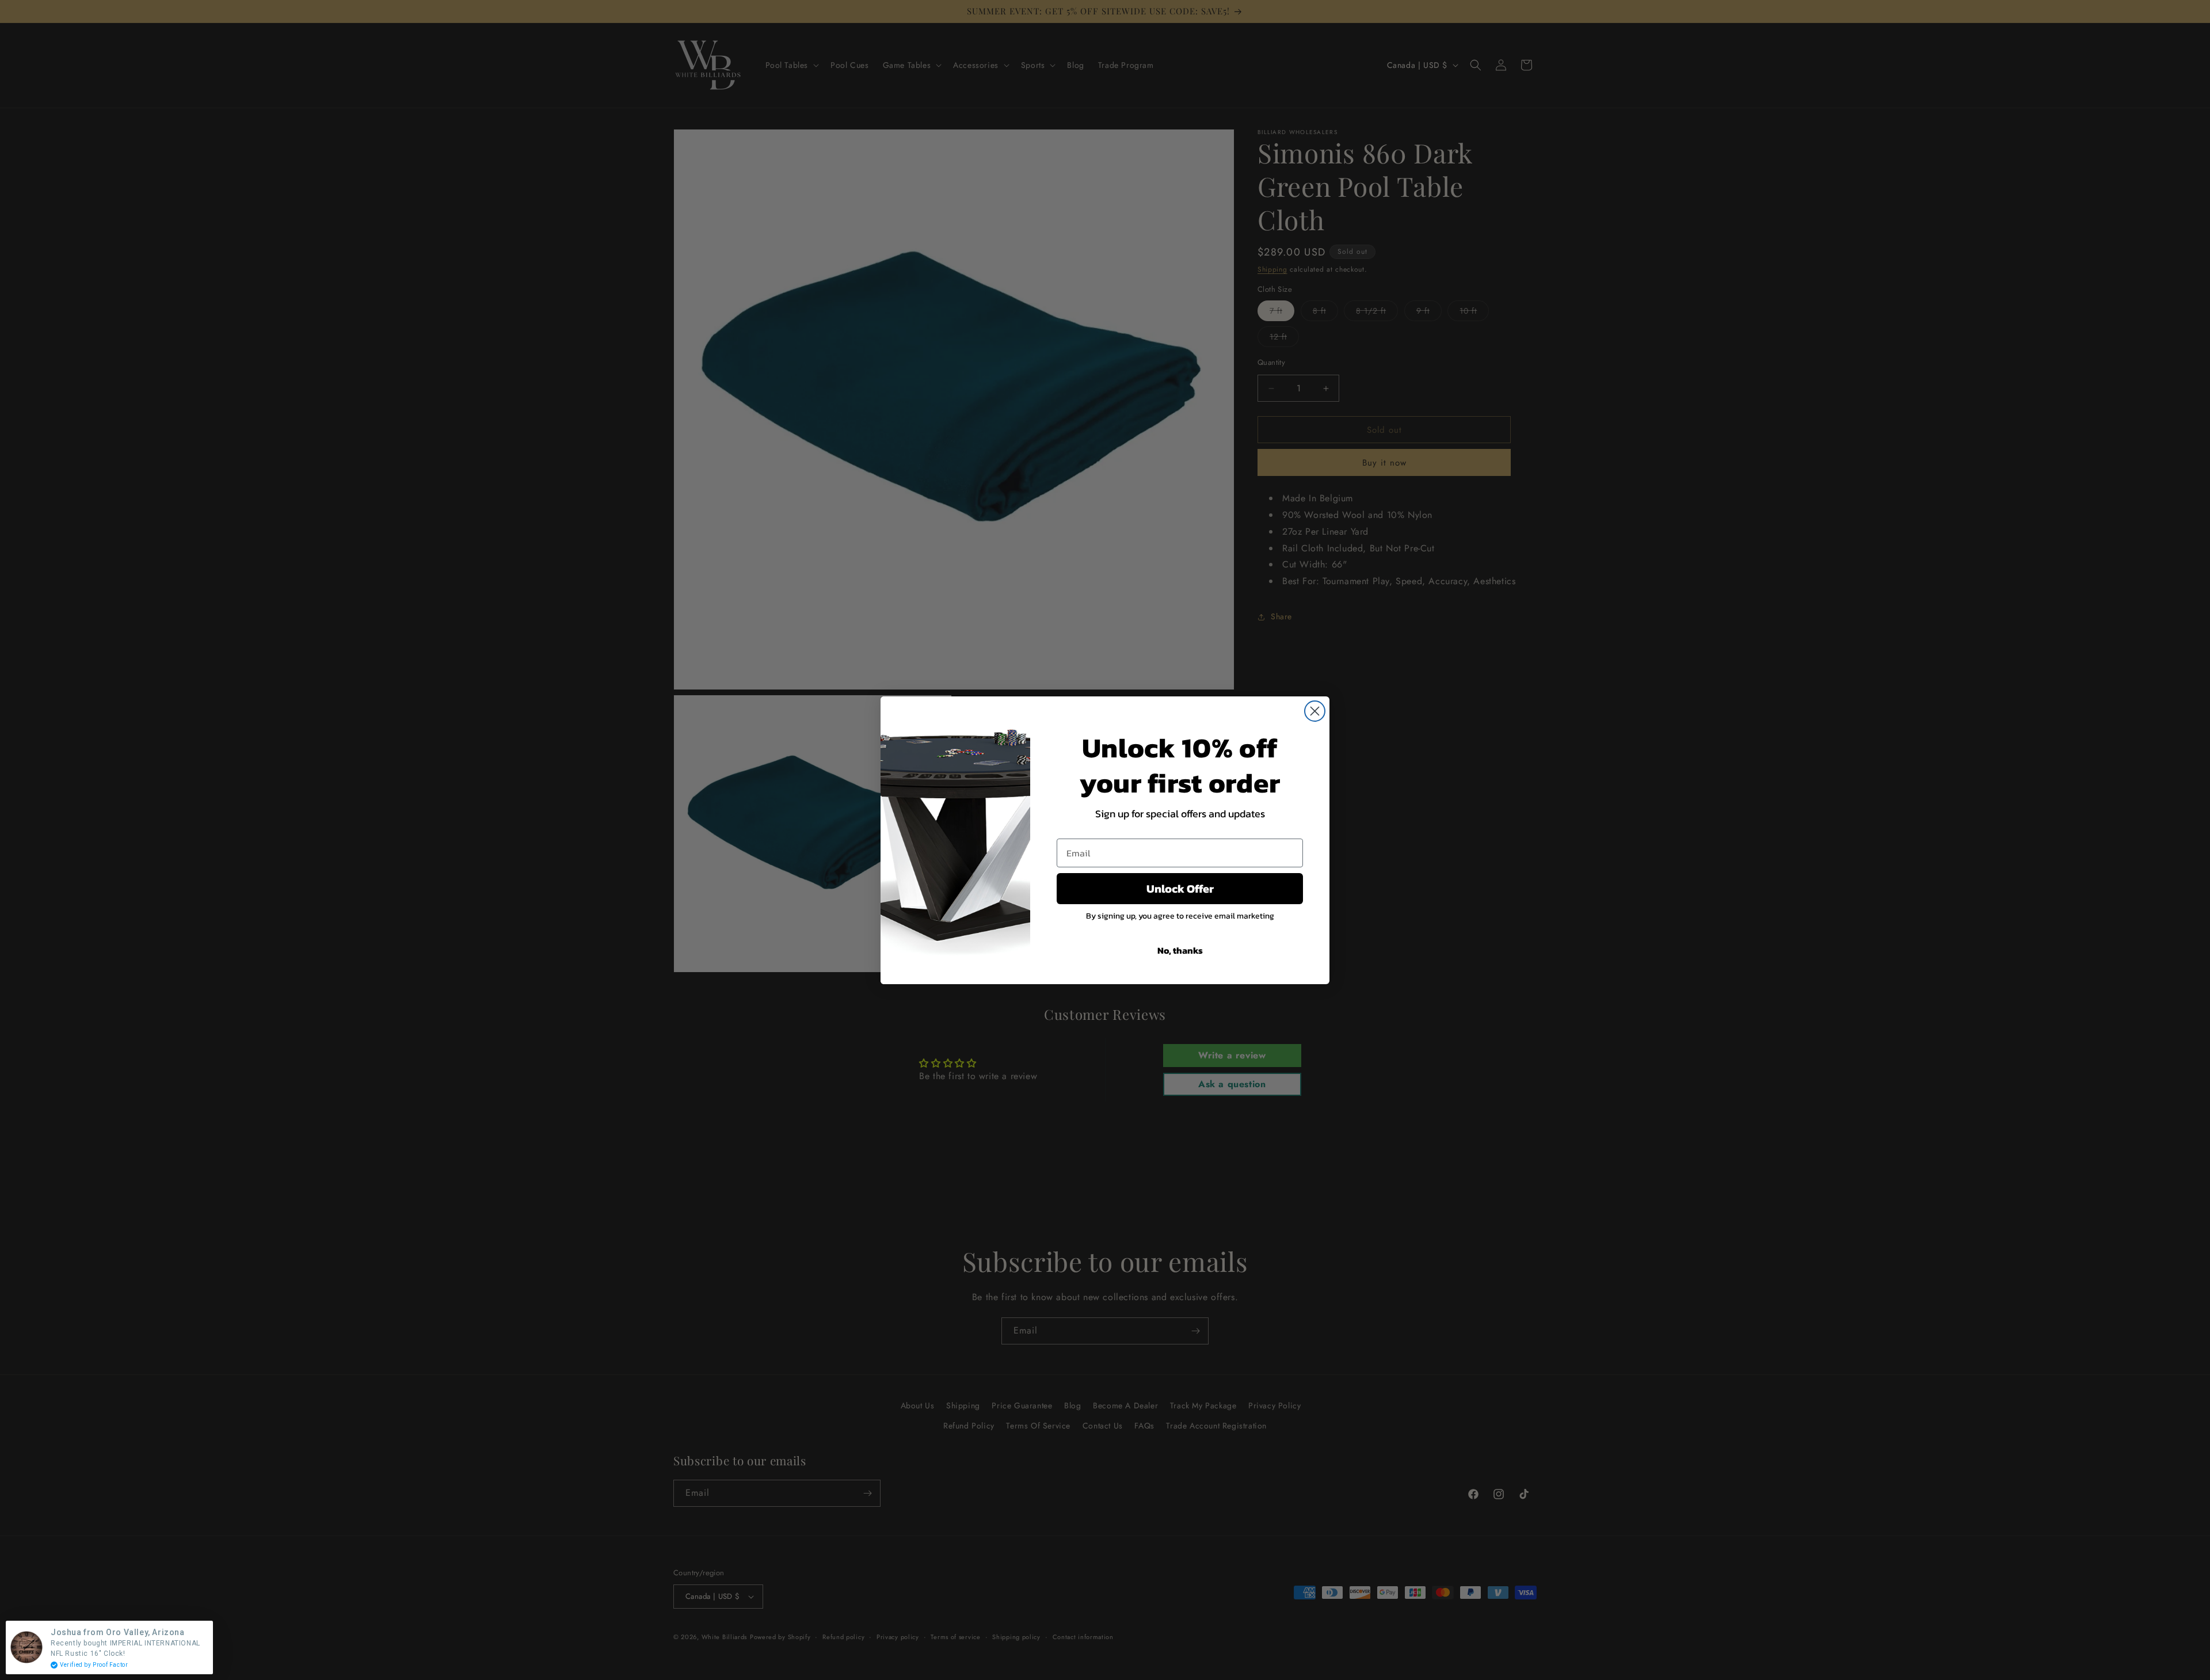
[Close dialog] (1315, 711)
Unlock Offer (1180, 889)
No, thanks (1180, 950)
